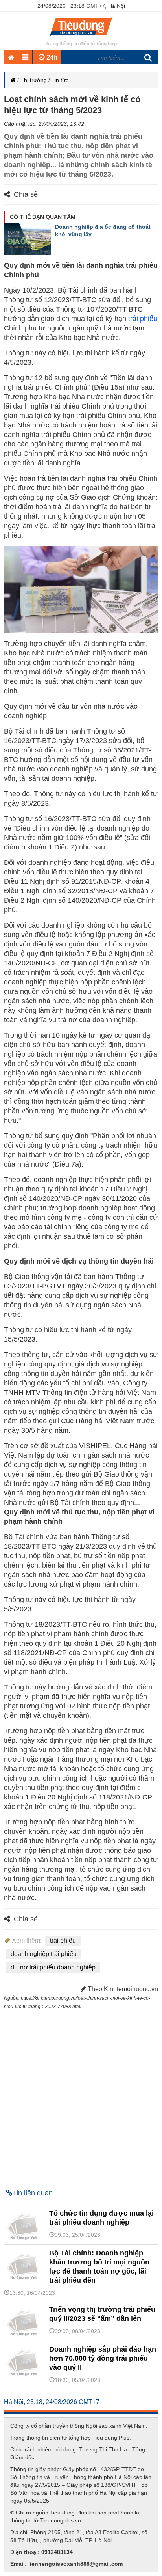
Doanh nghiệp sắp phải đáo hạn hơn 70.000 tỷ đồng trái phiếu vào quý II (103, 2358)
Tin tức (60, 80)
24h (51, 57)
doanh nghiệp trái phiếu (44, 1954)
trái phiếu (143, 319)
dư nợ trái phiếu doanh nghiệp (53, 1967)
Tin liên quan (33, 2193)
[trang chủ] (81, 37)
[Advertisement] (81, 2096)
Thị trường (34, 80)
